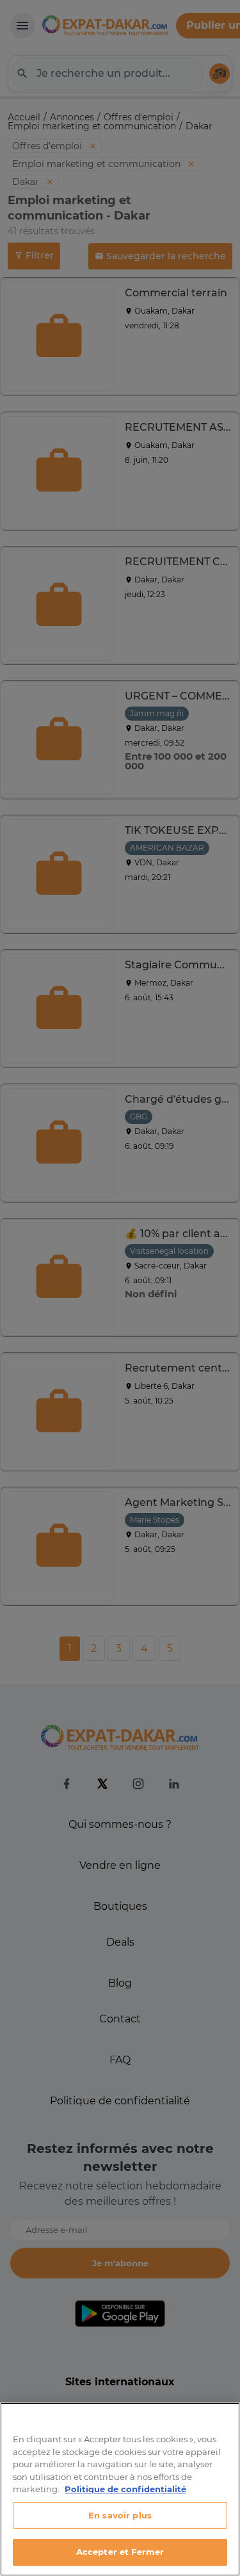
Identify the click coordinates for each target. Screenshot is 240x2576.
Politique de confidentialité (125, 2489)
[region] (120, 2489)
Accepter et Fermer (120, 2552)
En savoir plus (120, 2515)
